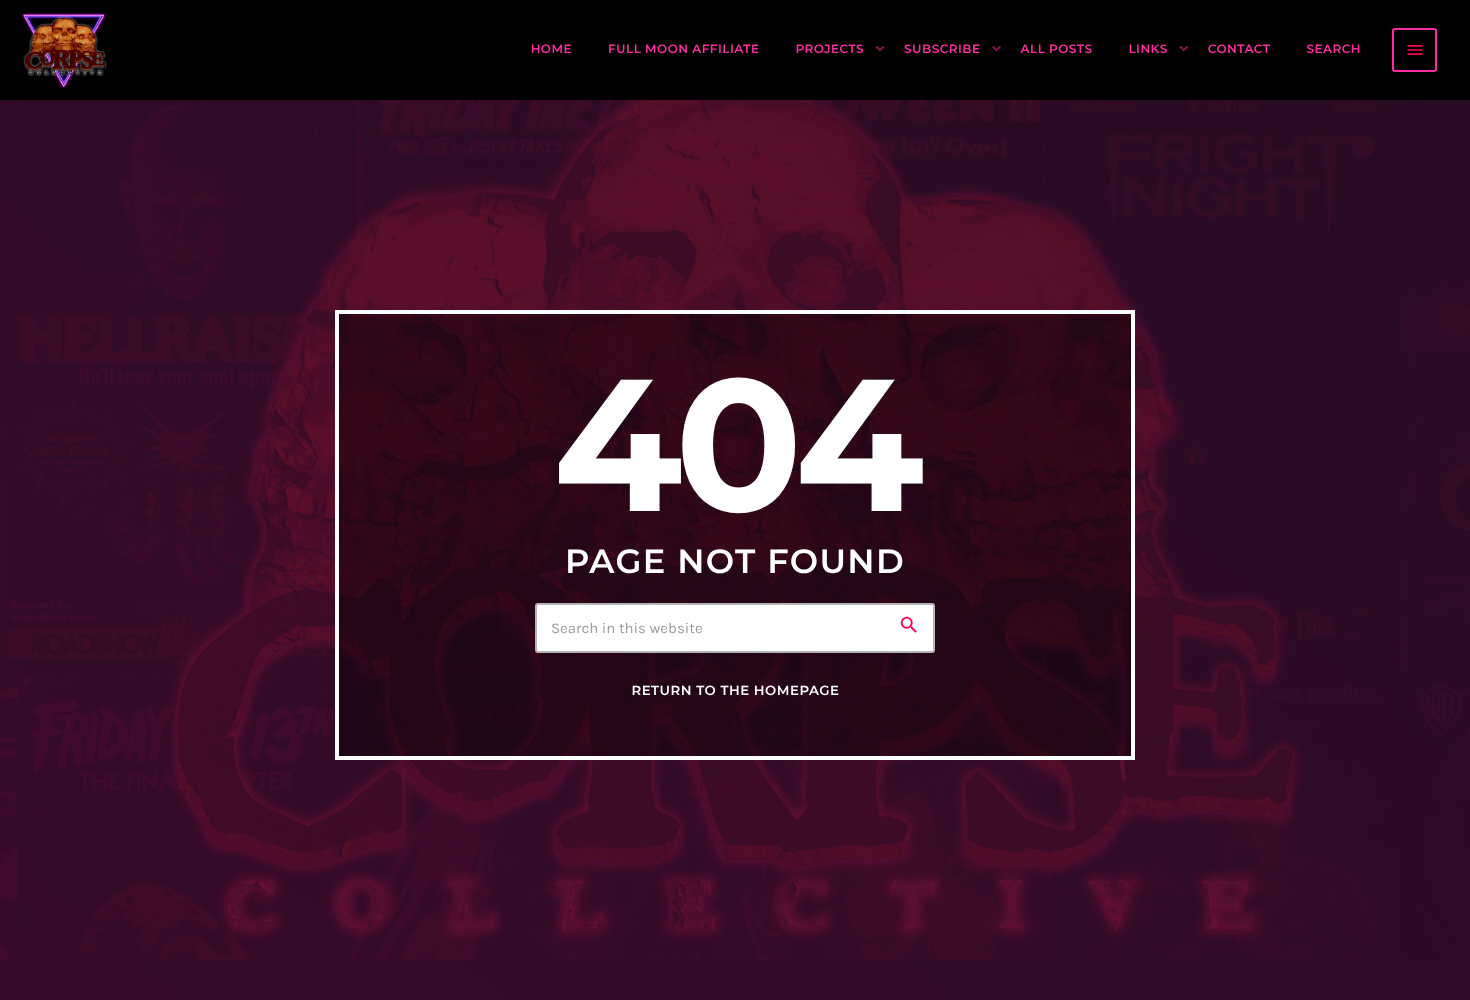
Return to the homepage (735, 691)
